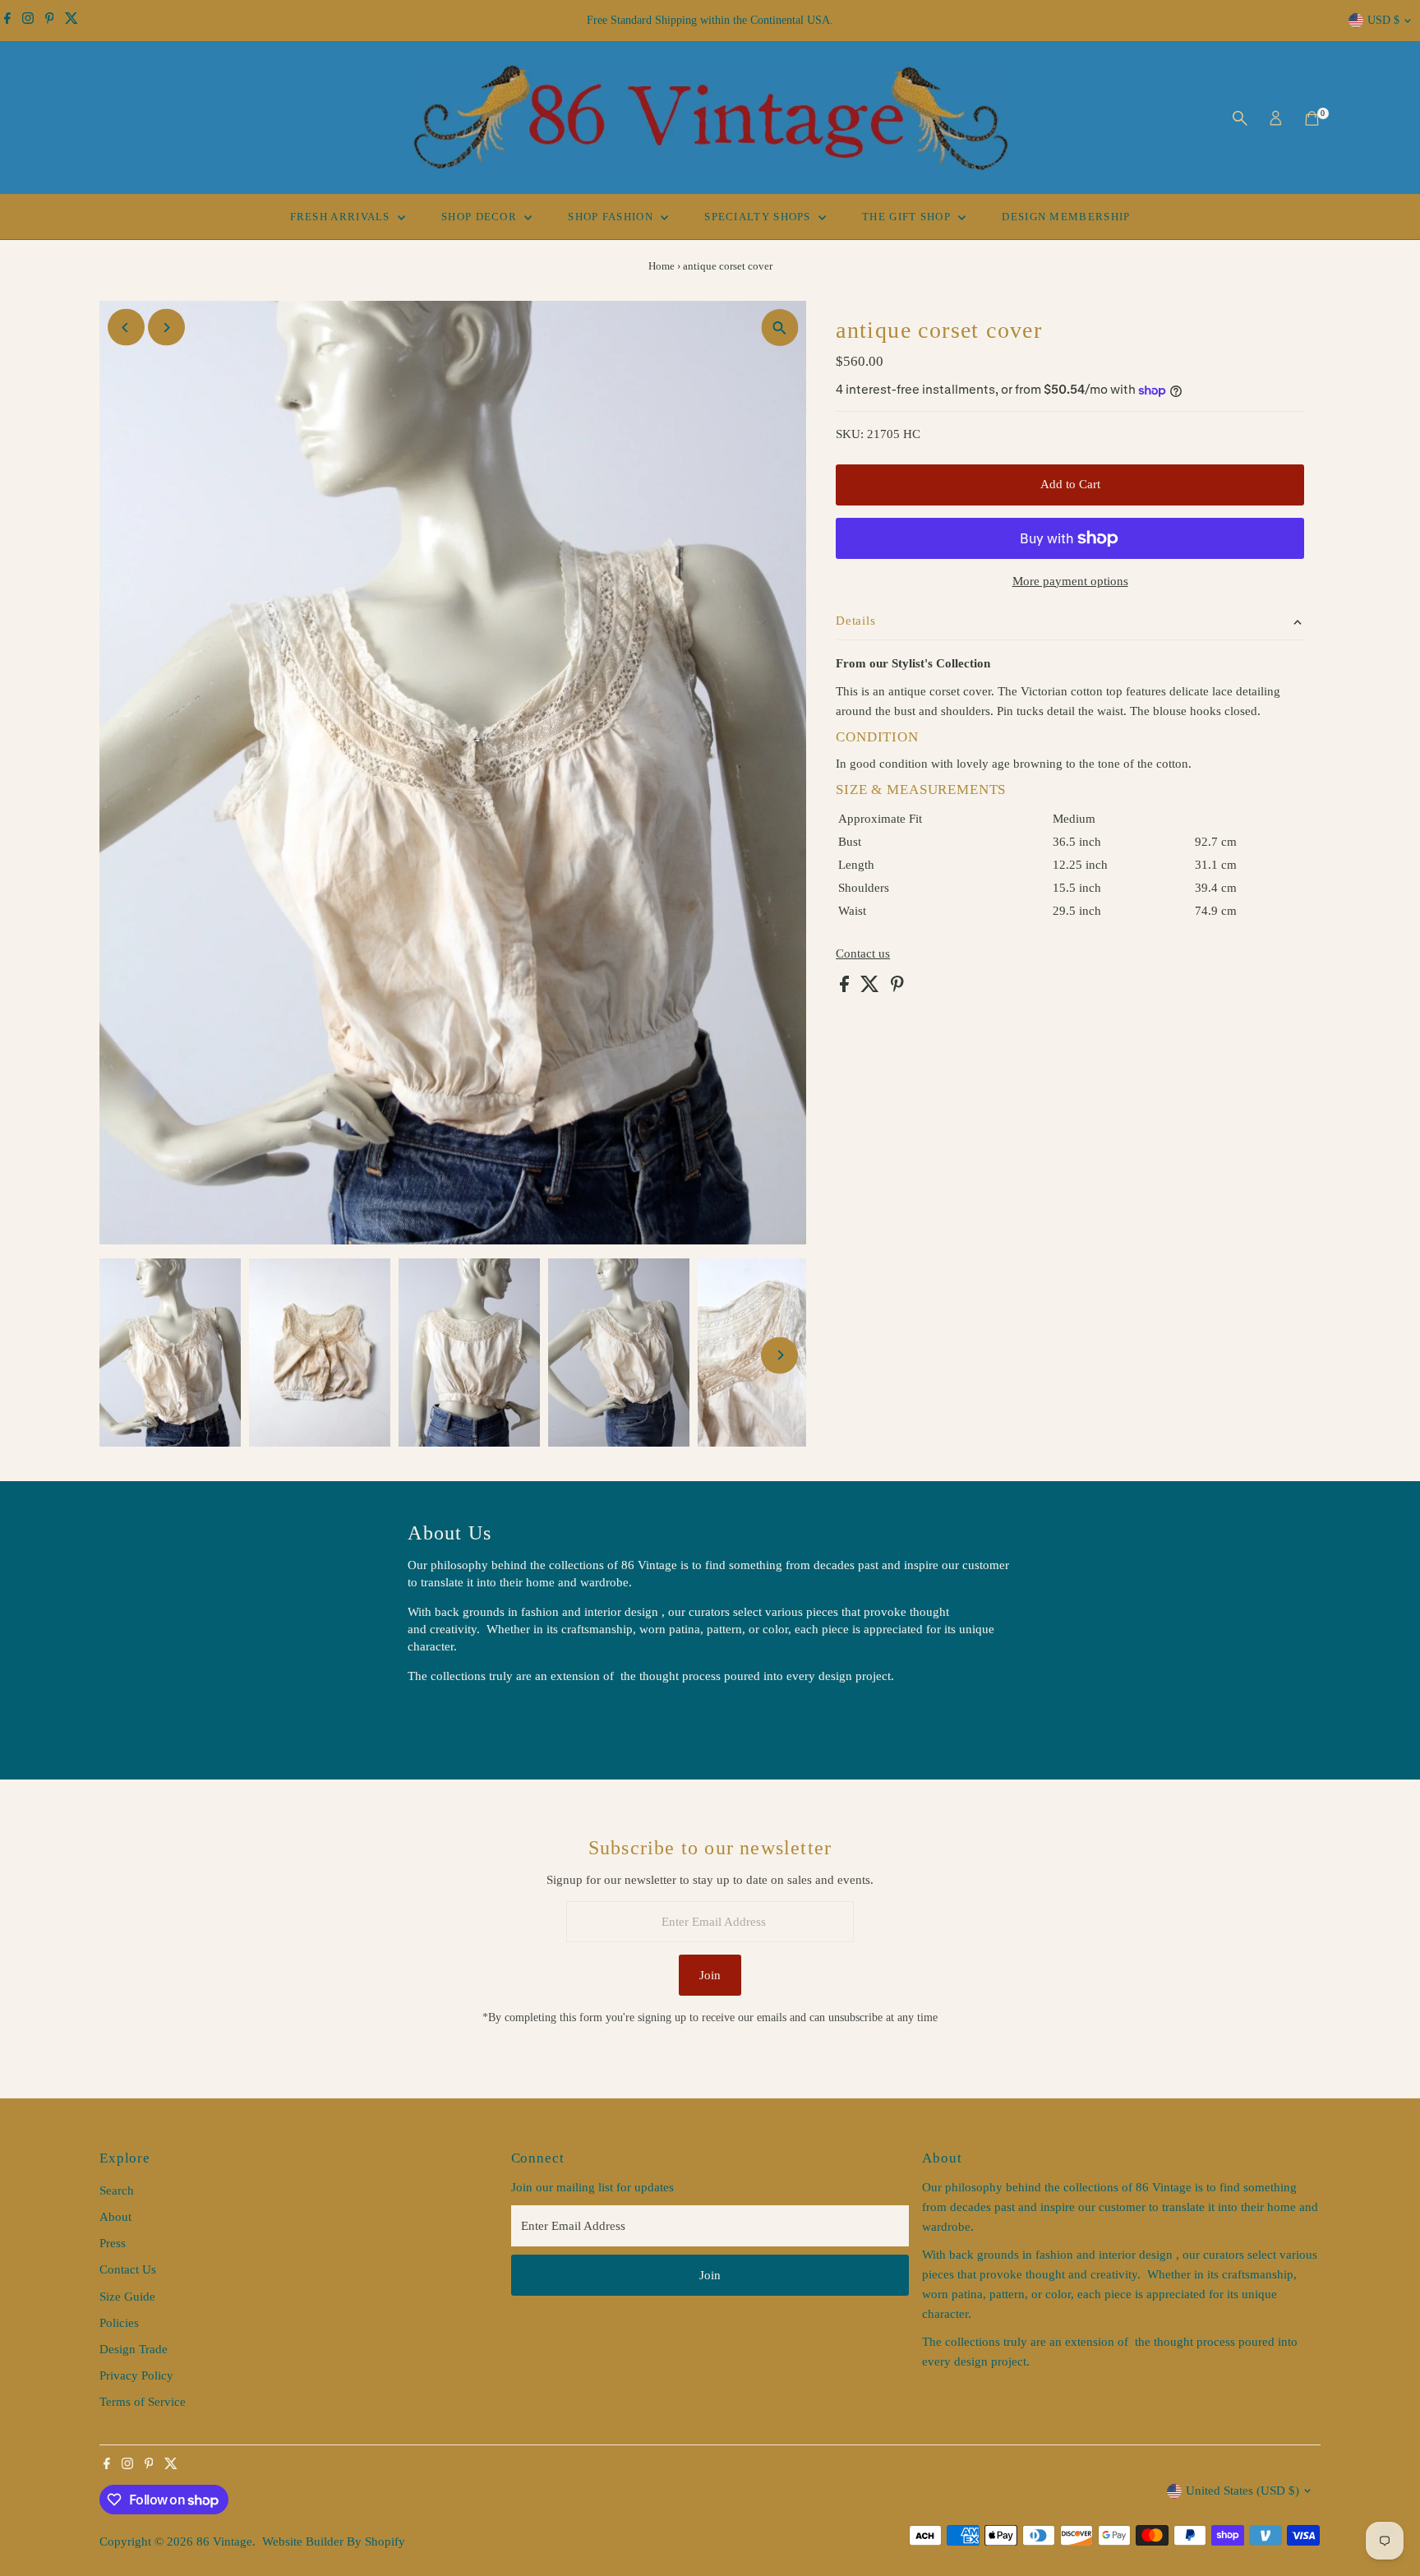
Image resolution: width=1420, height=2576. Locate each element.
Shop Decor (481, 217)
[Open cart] (1312, 118)
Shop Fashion (612, 217)
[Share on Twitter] (871, 988)
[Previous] (126, 328)
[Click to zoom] (779, 328)
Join (710, 1975)
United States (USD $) (1242, 2491)
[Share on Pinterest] (897, 988)
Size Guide (127, 2297)
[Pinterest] (50, 21)
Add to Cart (1070, 484)
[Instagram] (28, 21)
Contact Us (128, 2269)
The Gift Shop (908, 217)
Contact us (863, 954)
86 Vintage (224, 2541)
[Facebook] (7, 21)
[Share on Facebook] (846, 988)
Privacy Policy (136, 2375)
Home (662, 266)
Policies (119, 2323)
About (115, 2217)
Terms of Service (143, 2402)
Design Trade (134, 2349)
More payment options (1070, 581)
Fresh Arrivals (342, 217)
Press (113, 2243)
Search (117, 2191)
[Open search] (1240, 118)
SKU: (850, 434)
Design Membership (1066, 217)
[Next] (166, 328)
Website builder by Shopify (334, 2541)
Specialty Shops (759, 217)
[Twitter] (71, 21)
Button (442, 1718)
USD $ (1383, 20)
